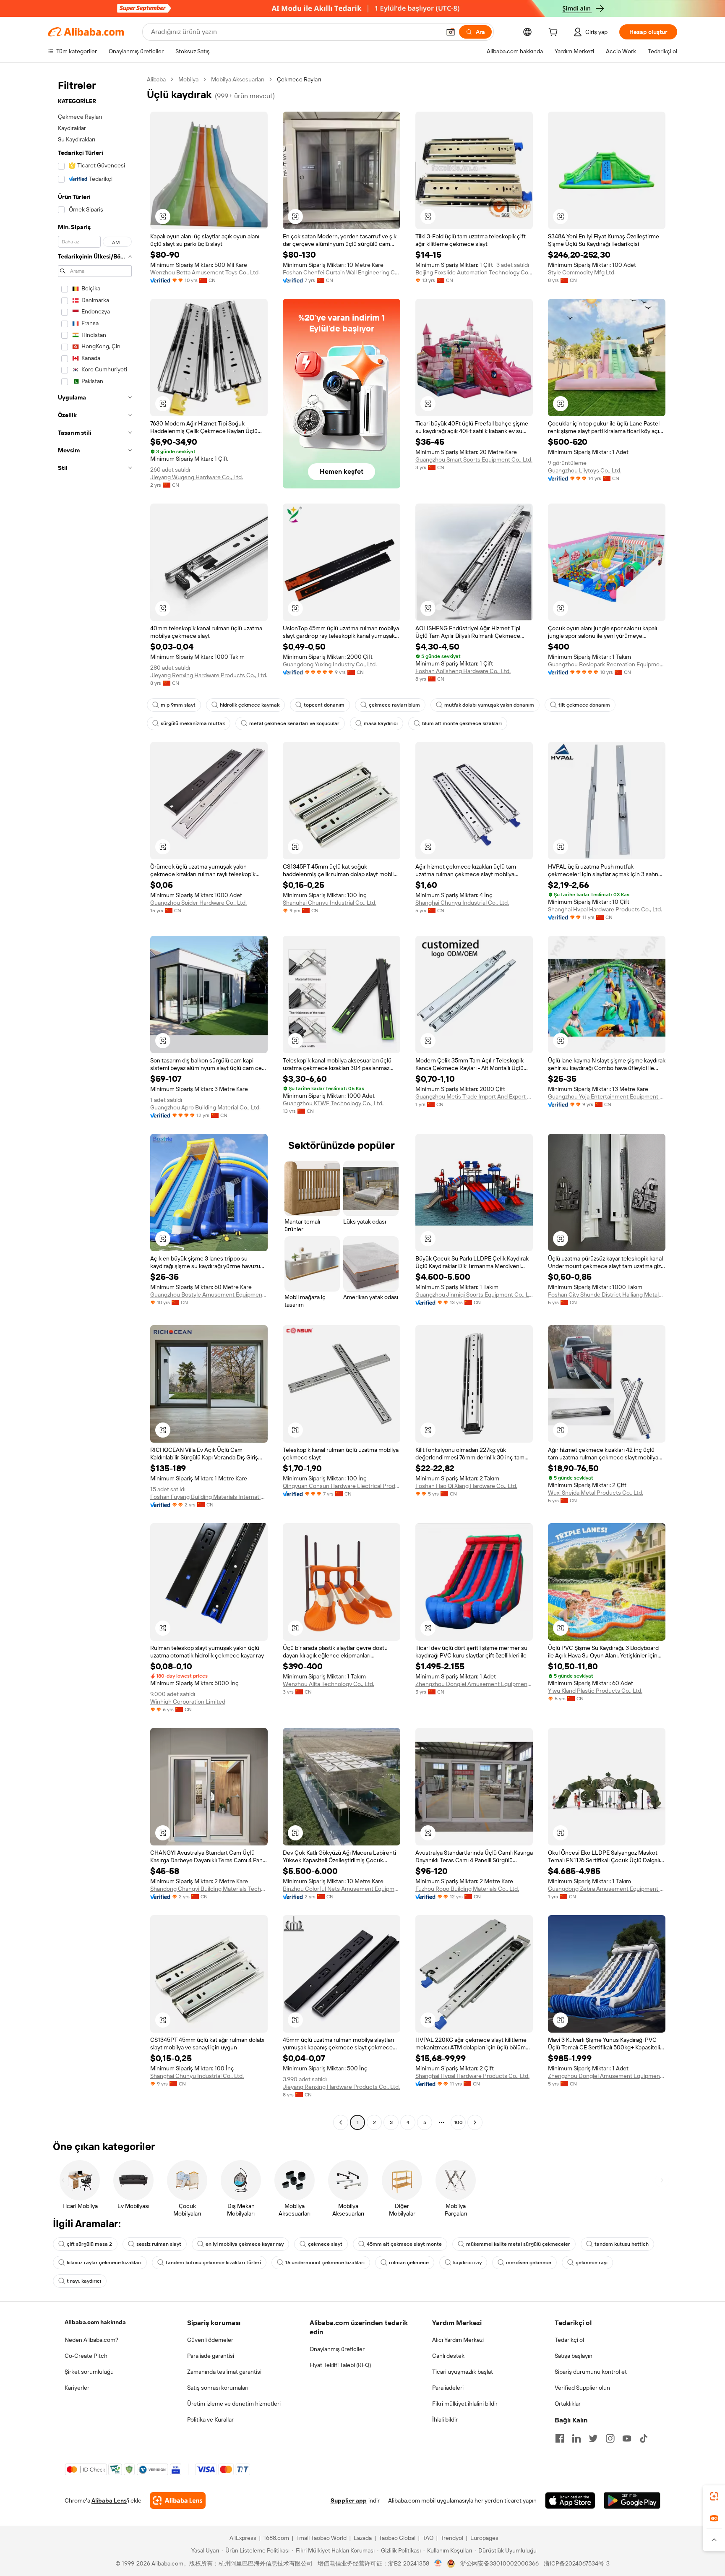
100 (458, 2122)
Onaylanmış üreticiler (337, 2349)
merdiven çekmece (529, 2263)
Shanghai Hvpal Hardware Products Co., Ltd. (605, 909)
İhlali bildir (445, 2419)
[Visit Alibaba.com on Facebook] (560, 2438)
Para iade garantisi (211, 2356)
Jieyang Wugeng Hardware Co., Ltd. (197, 477)
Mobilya (188, 79)
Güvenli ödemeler (210, 2340)
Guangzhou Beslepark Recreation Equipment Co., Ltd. (607, 664)
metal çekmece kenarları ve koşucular (294, 723)
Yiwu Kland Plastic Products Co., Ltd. (595, 1691)
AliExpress (243, 2538)
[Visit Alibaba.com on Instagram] (610, 2438)
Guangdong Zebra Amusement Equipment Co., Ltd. (607, 1889)
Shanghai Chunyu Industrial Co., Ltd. (330, 903)
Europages (484, 2538)
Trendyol (452, 2538)
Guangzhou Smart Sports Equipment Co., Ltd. (474, 459)
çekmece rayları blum (394, 705)
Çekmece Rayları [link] (299, 79)
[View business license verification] (438, 2563)
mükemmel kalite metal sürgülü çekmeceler (518, 2244)
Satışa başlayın (574, 2356)
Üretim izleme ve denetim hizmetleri (234, 2404)
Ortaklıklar (568, 2404)
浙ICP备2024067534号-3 (577, 2563)
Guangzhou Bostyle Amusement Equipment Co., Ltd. (209, 1295)
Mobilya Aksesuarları (238, 79)
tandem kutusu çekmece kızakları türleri (213, 2263)
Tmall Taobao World (321, 2538)
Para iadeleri (448, 2388)
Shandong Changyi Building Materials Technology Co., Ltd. (209, 1889)
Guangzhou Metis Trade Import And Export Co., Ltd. (474, 1096)
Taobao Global (397, 2538)
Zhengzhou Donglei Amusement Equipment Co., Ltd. (474, 1684)
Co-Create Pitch (86, 2356)
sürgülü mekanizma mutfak (193, 723)
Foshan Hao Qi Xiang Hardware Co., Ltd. (466, 1486)
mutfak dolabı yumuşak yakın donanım (489, 705)
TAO (428, 2538)
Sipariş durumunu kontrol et (591, 2372)
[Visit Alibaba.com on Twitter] (593, 2438)
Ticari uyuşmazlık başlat (463, 2372)
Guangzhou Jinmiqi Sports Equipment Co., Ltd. (474, 1295)
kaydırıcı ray (467, 2263)
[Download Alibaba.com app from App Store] (570, 2500)
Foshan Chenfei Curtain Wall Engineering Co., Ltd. (342, 272)
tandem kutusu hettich (622, 2244)
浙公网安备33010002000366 (499, 2563)
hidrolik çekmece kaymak (250, 705)
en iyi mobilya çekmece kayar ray (245, 2244)
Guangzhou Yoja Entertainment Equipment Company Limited (607, 1096)
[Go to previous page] (341, 2122)
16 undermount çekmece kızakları (325, 2263)
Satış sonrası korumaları (218, 2388)
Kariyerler (77, 2388)
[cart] (555, 33)
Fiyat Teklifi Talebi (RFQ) (340, 2365)
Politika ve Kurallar (210, 2419)
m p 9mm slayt (178, 705)
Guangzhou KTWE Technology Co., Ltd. (333, 1103)
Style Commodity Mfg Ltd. (582, 272)
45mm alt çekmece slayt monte (404, 2244)
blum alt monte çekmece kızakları (462, 723)
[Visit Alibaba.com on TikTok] (644, 2438)
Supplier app (349, 2500)
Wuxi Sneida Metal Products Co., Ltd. (596, 1493)
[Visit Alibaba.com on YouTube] (627, 2438)
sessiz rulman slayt (159, 2244)
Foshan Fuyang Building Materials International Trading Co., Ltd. (209, 1497)
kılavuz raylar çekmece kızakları (104, 2263)
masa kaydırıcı (381, 723)
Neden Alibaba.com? (91, 2340)
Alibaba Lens (109, 2500)
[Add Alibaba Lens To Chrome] (178, 2500)
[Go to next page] (475, 2122)
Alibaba (156, 79)
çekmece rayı (592, 2263)
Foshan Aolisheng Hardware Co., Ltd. (463, 671)
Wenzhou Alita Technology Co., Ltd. (329, 1684)
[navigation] (95, 1102)
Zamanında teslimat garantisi (224, 2372)
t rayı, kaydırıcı (84, 2281)
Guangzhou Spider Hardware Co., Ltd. (198, 903)
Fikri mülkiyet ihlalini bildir (465, 2404)
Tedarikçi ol (569, 2340)
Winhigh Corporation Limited (188, 1702)
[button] (451, 32)
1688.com (276, 2538)
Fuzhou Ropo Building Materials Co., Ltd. (467, 1889)
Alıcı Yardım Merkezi (458, 2340)
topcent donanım (324, 705)
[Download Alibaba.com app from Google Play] (632, 2500)
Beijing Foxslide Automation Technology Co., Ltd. (474, 272)
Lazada (363, 2538)
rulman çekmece (409, 2263)
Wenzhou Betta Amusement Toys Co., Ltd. (205, 272)
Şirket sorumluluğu (89, 2372)
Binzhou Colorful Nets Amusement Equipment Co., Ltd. (342, 1889)
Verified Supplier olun (582, 2388)
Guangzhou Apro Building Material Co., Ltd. (205, 1107)
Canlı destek (448, 2356)
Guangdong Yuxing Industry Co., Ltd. (330, 664)
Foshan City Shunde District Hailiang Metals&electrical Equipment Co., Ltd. (607, 1295)
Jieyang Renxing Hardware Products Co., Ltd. (209, 675)
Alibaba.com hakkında (95, 2322)
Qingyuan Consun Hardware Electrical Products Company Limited (342, 1486)
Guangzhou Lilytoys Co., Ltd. (585, 470)
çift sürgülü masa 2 (89, 2244)
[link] (714, 2496)
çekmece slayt (325, 2244)
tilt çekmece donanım (584, 705)
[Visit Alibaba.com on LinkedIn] (576, 2438)
